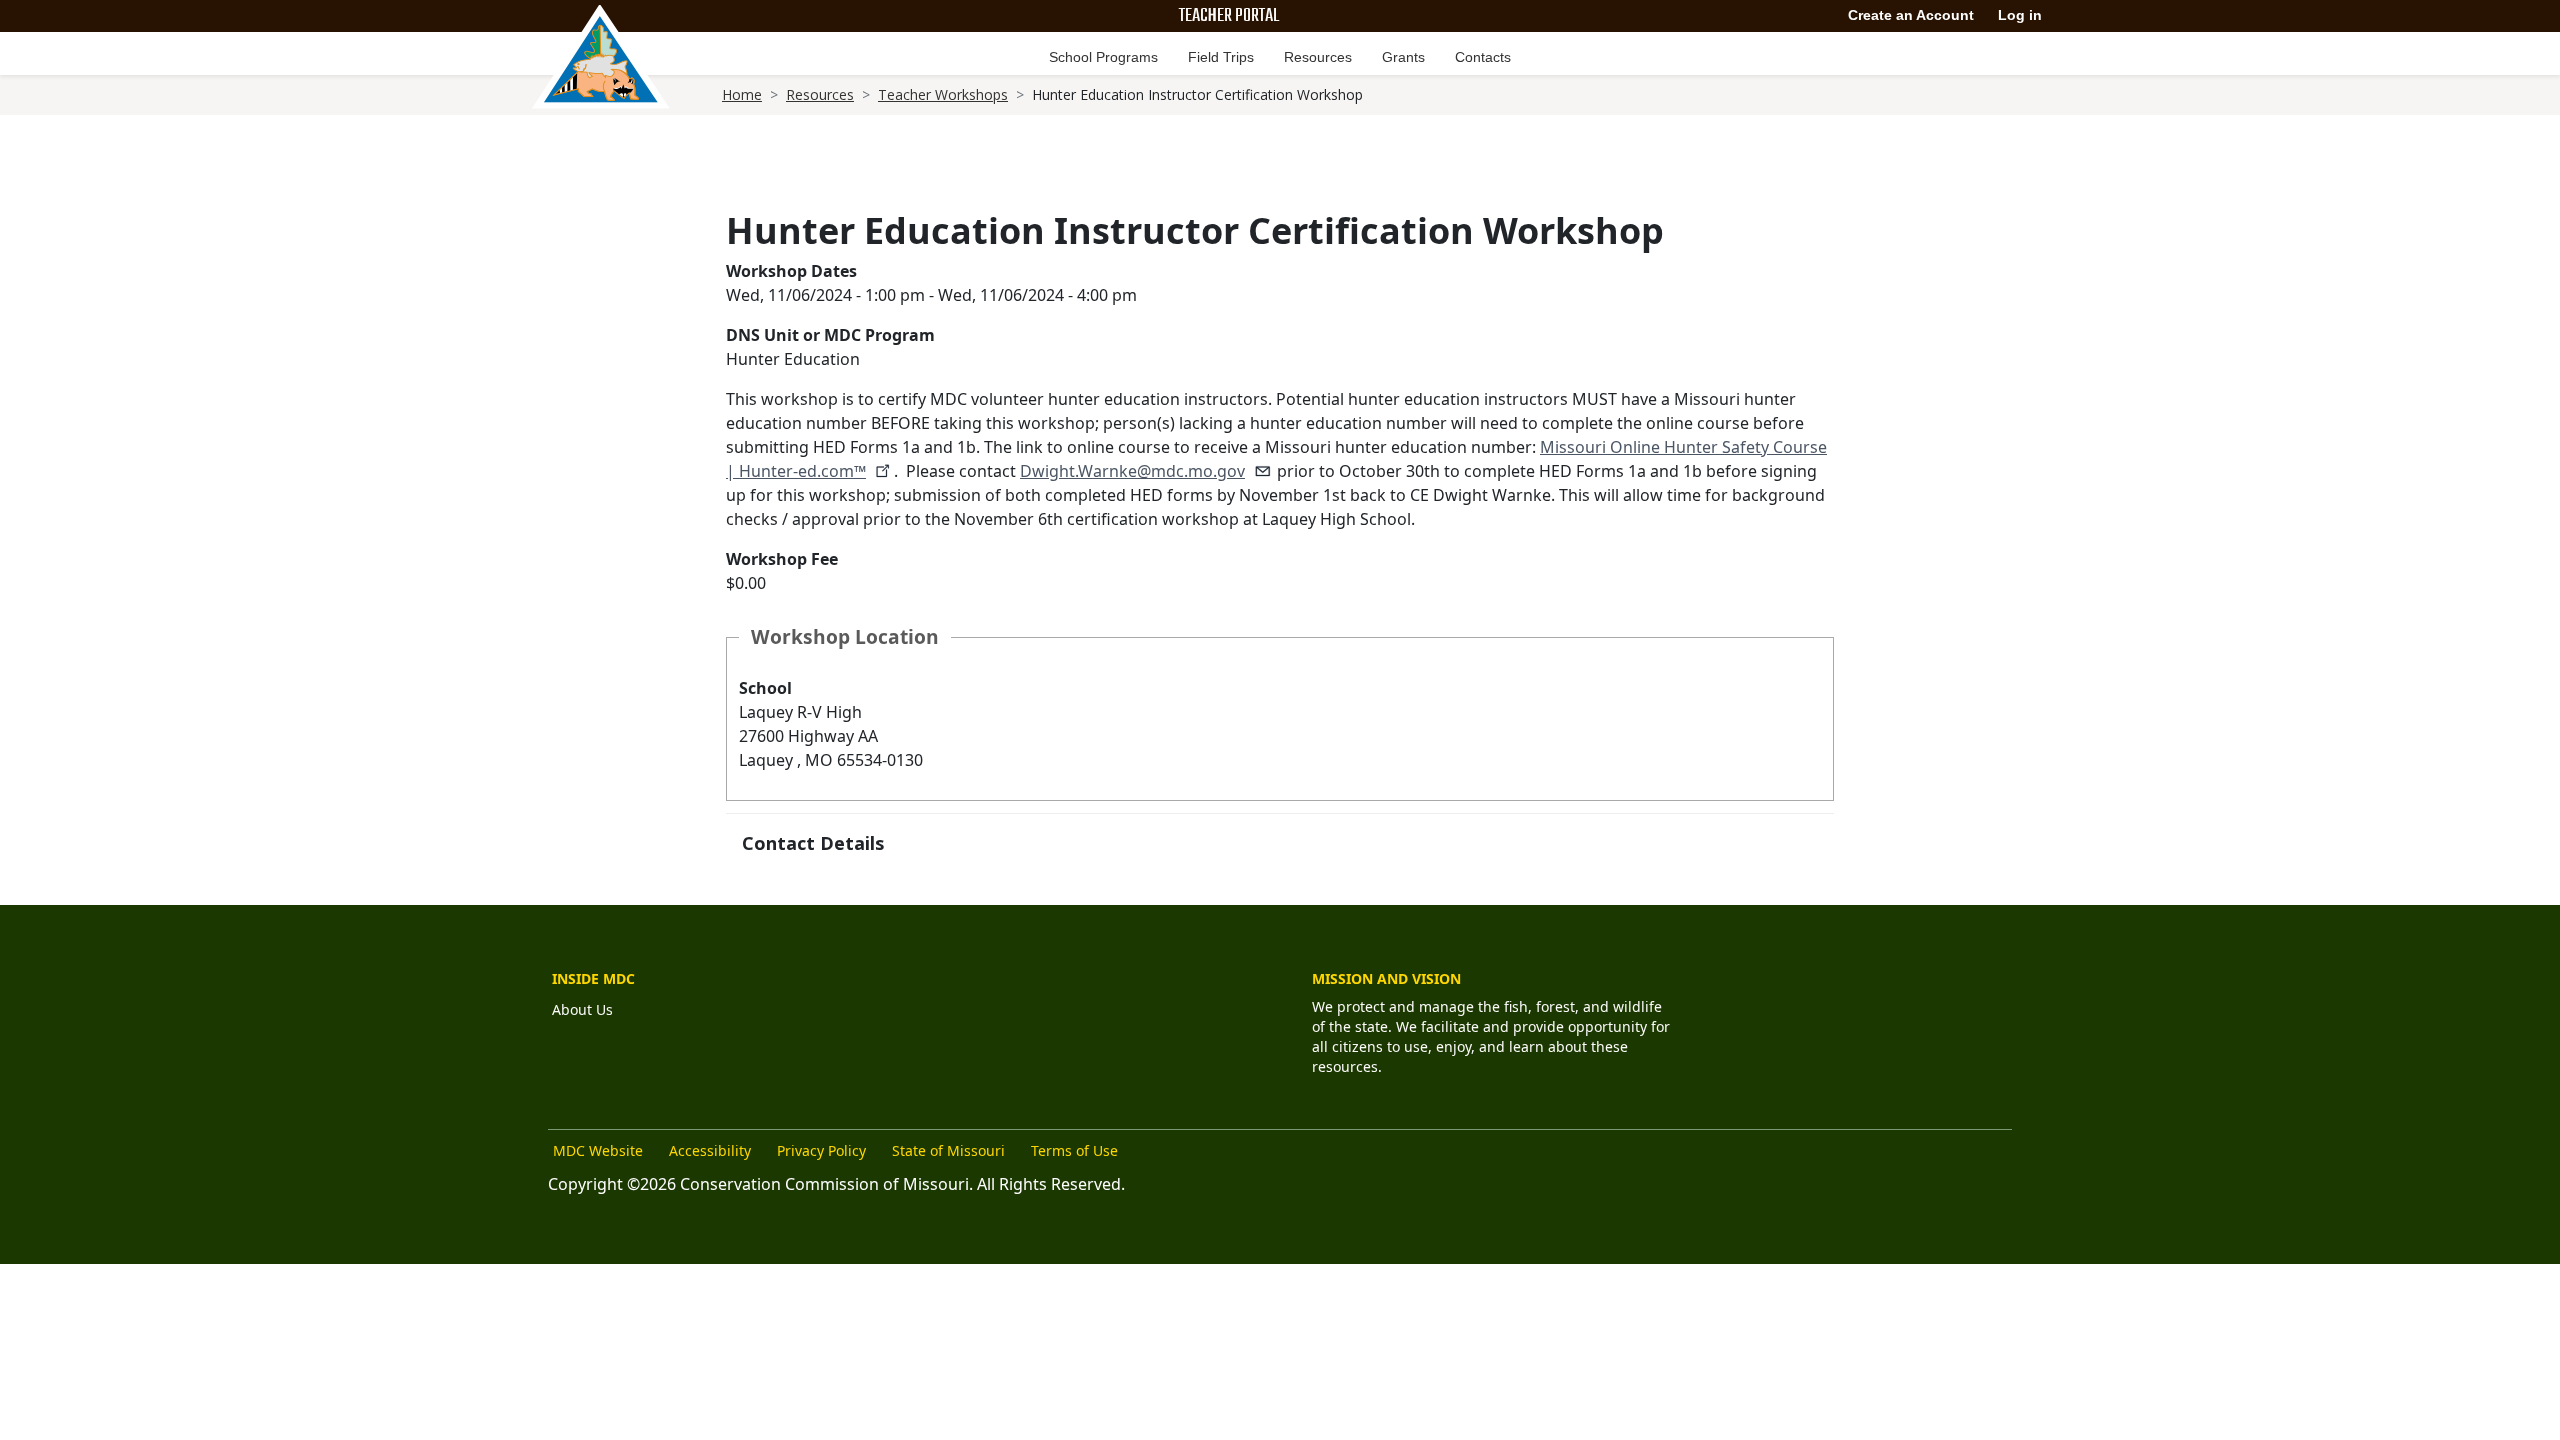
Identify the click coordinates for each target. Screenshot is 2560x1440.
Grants (1403, 57)
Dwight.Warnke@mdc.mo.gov (1132, 471)
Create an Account (1911, 15)
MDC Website (598, 1150)
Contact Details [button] (813, 843)
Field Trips (1221, 57)
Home (742, 94)
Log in (2020, 15)
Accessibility (710, 1150)
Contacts (1483, 57)
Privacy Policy (821, 1150)
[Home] (601, 57)
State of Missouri (948, 1150)
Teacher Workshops (943, 94)
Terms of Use (1074, 1150)
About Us (582, 1009)
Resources (1318, 57)
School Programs (1103, 57)
